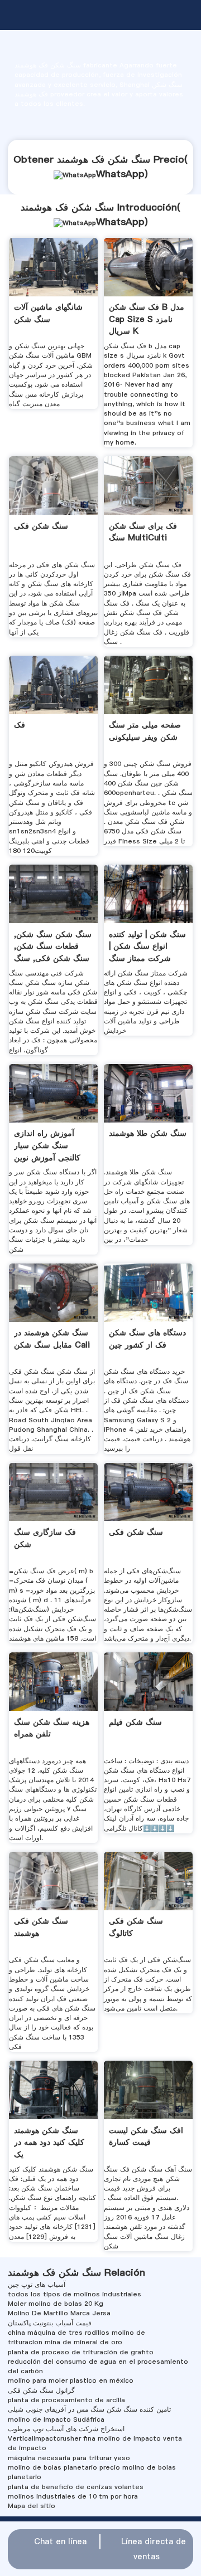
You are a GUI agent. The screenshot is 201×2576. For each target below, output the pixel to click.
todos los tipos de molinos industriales (75, 2294)
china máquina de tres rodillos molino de (76, 2333)
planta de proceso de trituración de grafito (81, 2352)
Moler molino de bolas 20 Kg (56, 2304)
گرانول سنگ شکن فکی (41, 2390)
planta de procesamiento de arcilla (66, 2400)
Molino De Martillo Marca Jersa (59, 2313)
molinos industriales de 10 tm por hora (73, 2496)
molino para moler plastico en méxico (71, 2380)
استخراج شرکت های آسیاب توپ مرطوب (66, 2429)
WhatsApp (120, 174)
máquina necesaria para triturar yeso (69, 2458)
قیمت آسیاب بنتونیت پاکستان (50, 2323)
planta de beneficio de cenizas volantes (76, 2487)
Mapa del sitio (32, 2506)
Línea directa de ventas (154, 2549)
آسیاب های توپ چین (37, 2285)
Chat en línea (60, 2541)
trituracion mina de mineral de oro (65, 2342)
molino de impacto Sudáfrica (56, 2419)
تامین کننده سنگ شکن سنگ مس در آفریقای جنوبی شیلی (89, 2409)
